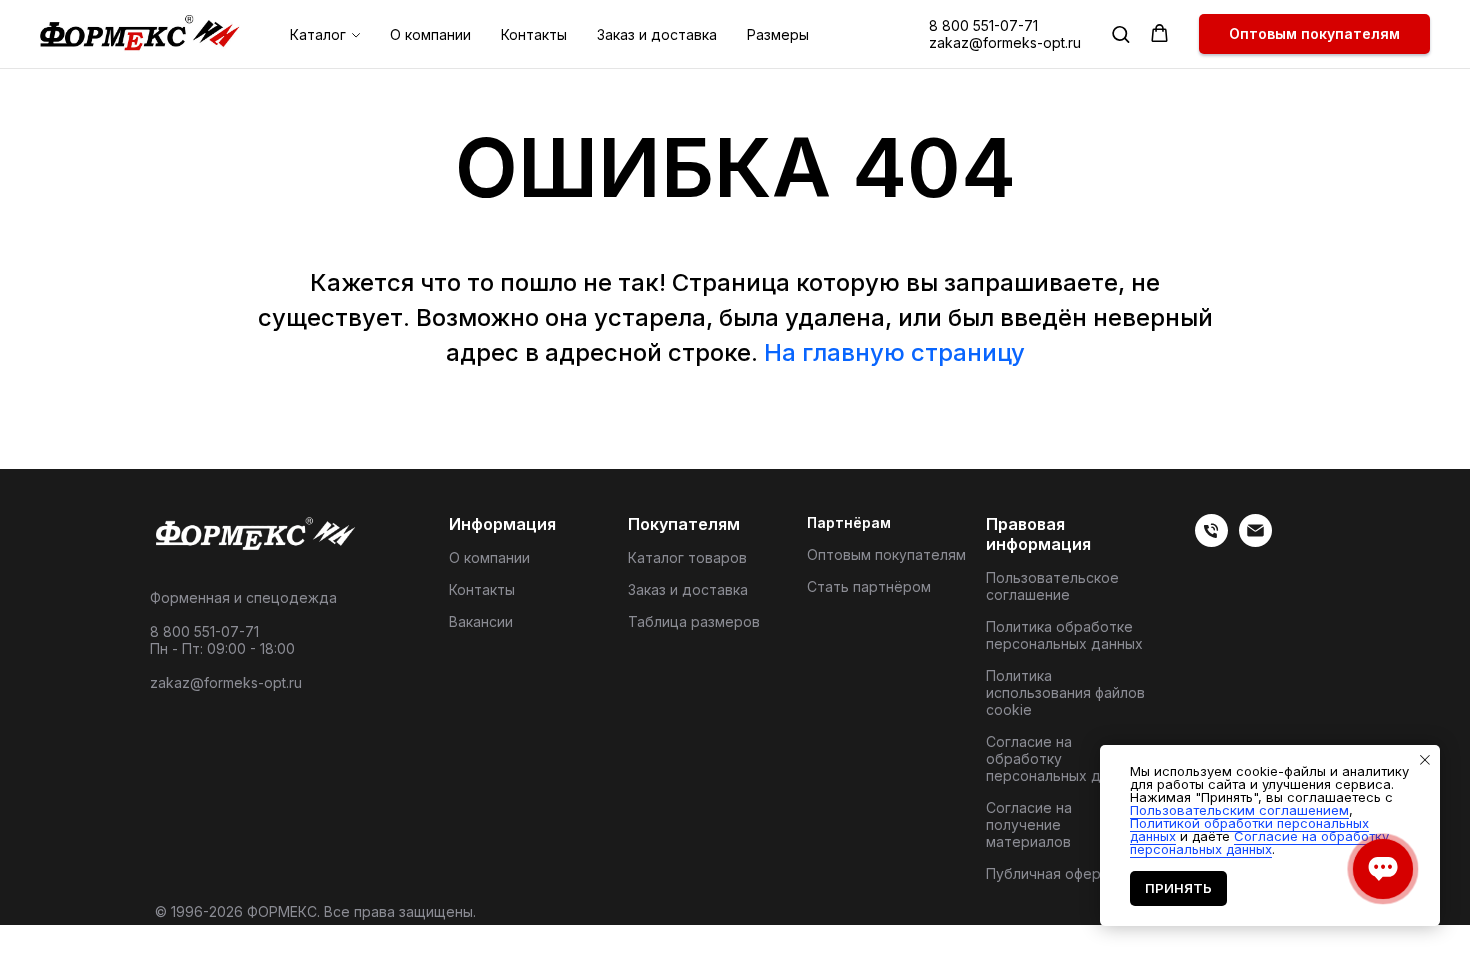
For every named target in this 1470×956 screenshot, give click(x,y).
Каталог (318, 34)
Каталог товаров (687, 557)
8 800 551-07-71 (983, 25)
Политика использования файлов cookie (1065, 692)
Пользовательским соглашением (1239, 810)
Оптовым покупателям (886, 554)
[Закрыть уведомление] (1425, 760)
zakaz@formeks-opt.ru (1005, 42)
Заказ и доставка (657, 34)
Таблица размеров (694, 621)
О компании (430, 34)
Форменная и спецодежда (243, 597)
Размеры (778, 34)
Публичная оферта (1051, 873)
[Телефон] (1211, 541)
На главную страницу (894, 352)
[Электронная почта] (1255, 541)
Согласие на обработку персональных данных (1064, 758)
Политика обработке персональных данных (1064, 635)
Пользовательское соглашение (1052, 586)
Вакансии (481, 621)
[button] (1120, 33)
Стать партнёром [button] (869, 586)
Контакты (534, 34)
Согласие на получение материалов (1029, 824)
